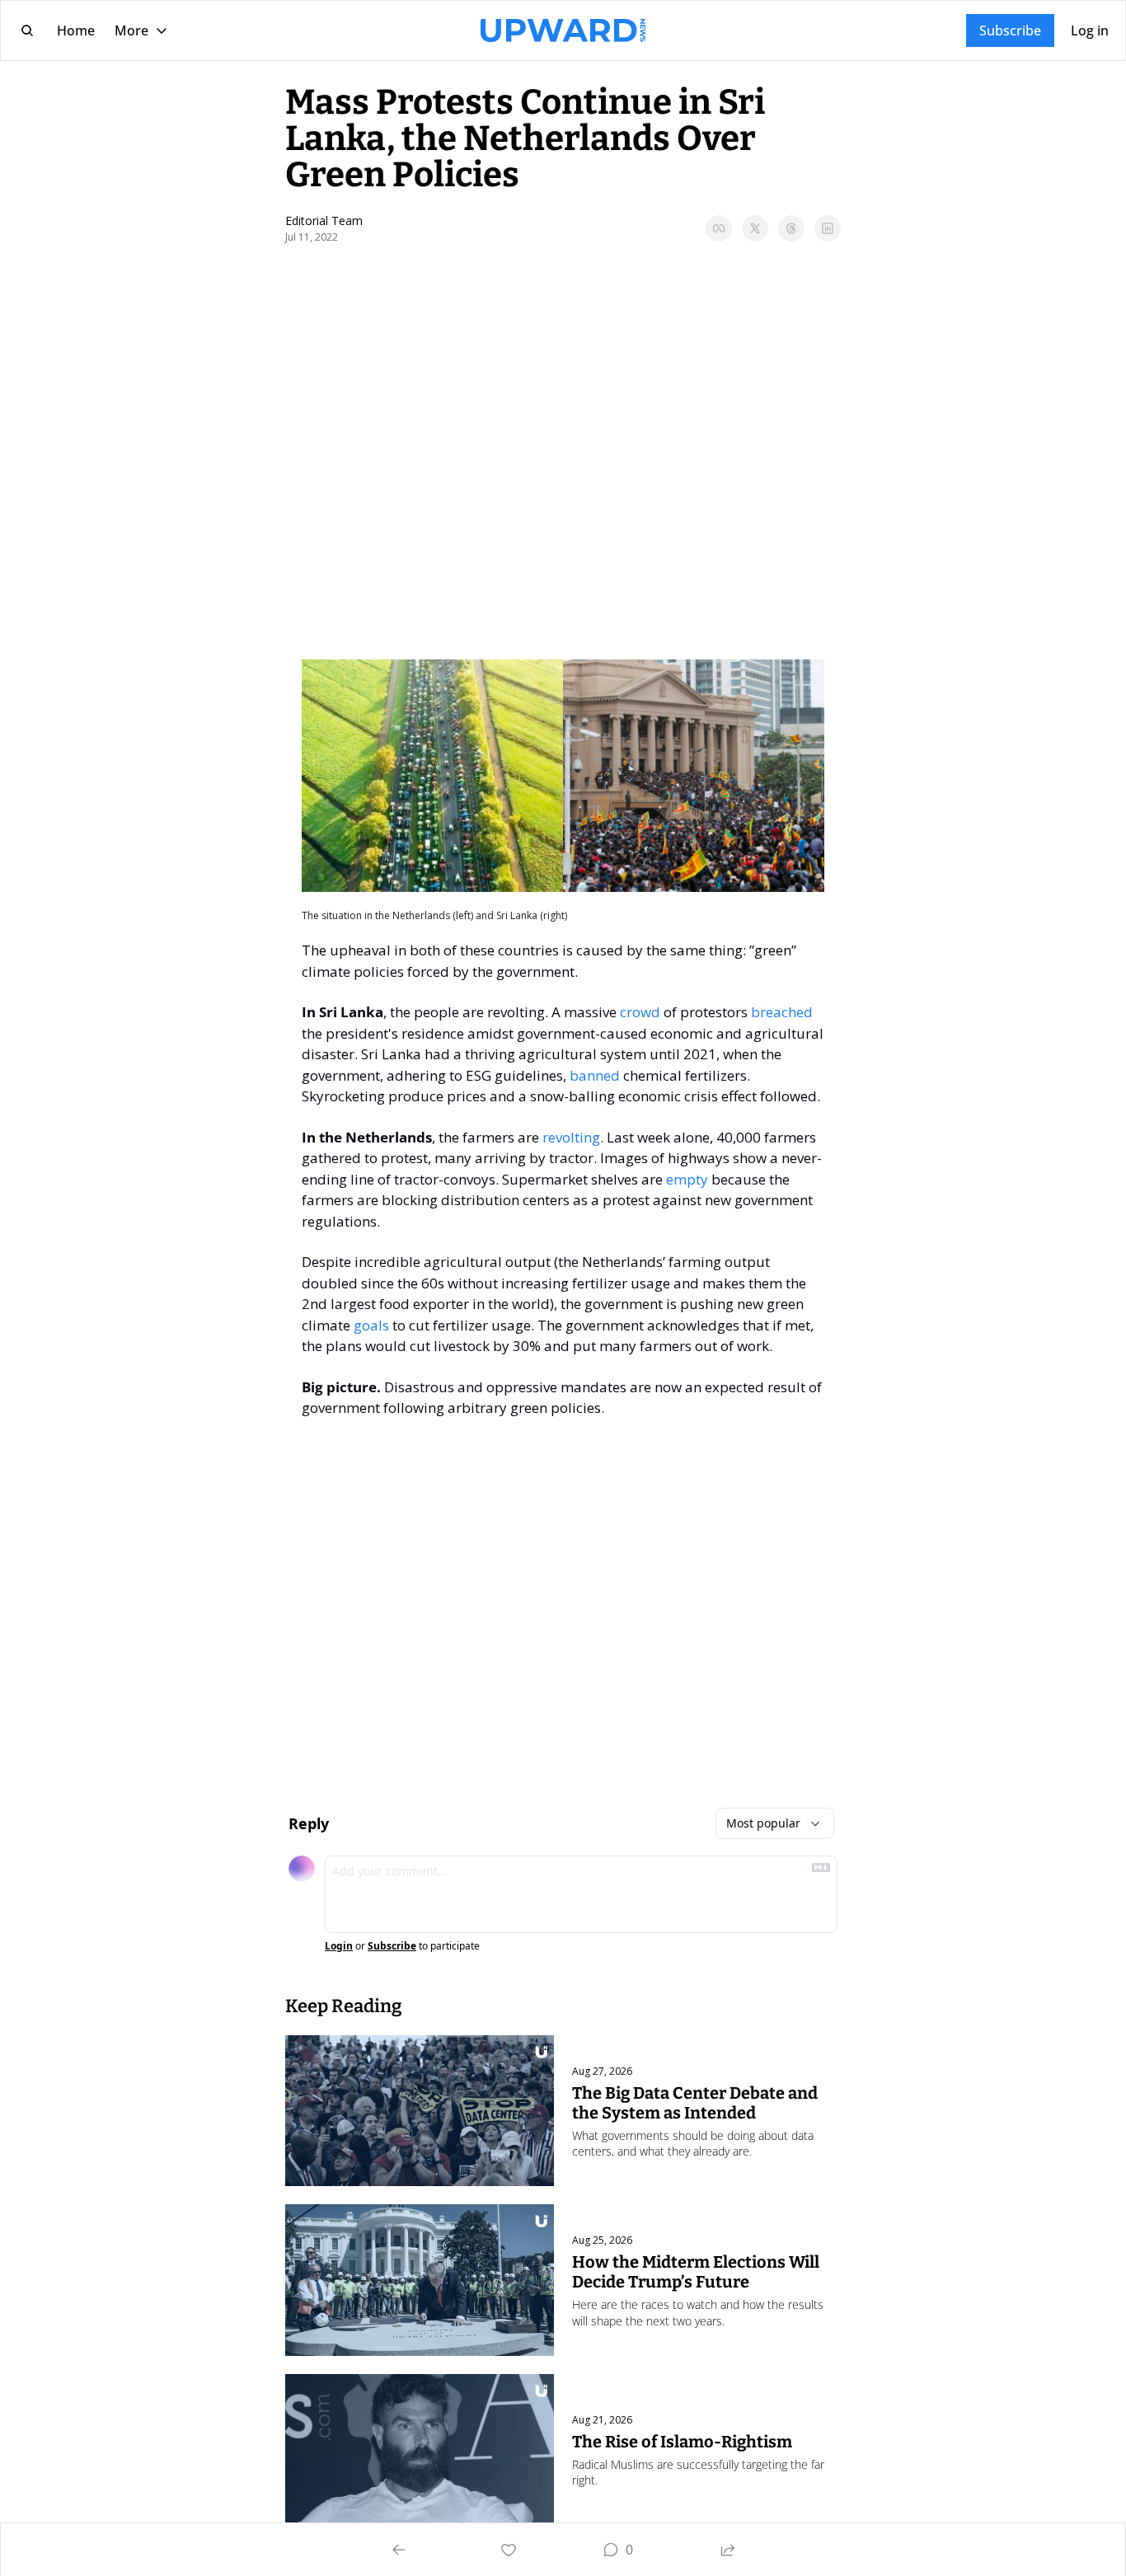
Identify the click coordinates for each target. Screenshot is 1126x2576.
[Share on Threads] (791, 228)
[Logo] (563, 30)
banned (595, 1075)
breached (782, 1012)
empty (687, 1179)
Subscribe (392, 1946)
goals (371, 1325)
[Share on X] (755, 228)
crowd (640, 1012)
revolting (571, 1137)
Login (339, 1946)
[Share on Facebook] (719, 228)
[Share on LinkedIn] (828, 228)
